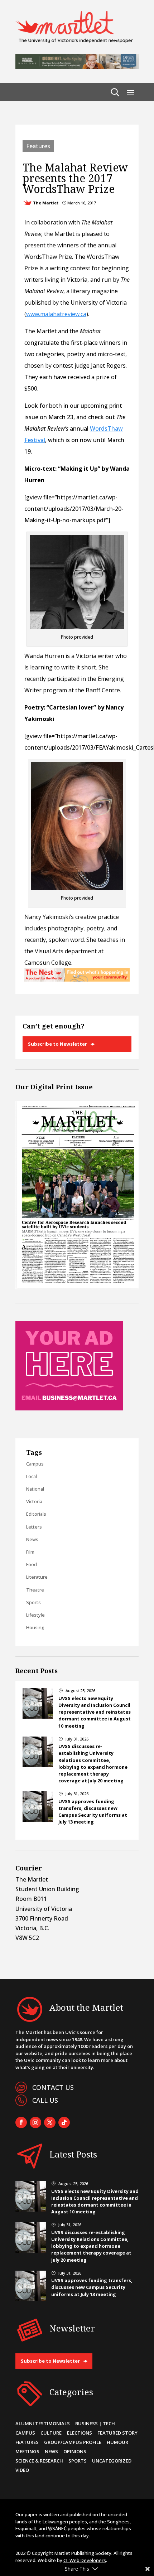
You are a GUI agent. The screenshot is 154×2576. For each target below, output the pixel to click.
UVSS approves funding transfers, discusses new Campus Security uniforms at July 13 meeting (93, 1812)
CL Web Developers (85, 2560)
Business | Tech (95, 2424)
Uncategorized (112, 2461)
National (35, 1489)
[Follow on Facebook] (21, 2122)
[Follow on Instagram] (35, 2122)
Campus (35, 1464)
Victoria (34, 1501)
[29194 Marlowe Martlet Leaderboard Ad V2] (77, 67)
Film (30, 1552)
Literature (37, 1577)
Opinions (75, 2451)
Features (38, 146)
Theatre (35, 1590)
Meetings (27, 2451)
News (32, 1539)
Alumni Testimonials (43, 2424)
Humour (117, 2442)
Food (32, 1564)
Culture (51, 2433)
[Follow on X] (50, 2122)
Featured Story (117, 2433)
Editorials (36, 1514)
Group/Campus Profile (73, 2442)
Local (32, 1476)
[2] (77, 979)
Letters (34, 1527)
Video (22, 2470)
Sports (33, 1602)
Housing (35, 1627)
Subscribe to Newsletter (57, 1044)
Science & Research (39, 2461)
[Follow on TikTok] (64, 2122)
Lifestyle (35, 1615)
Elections (80, 2433)
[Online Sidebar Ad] (69, 1408)
